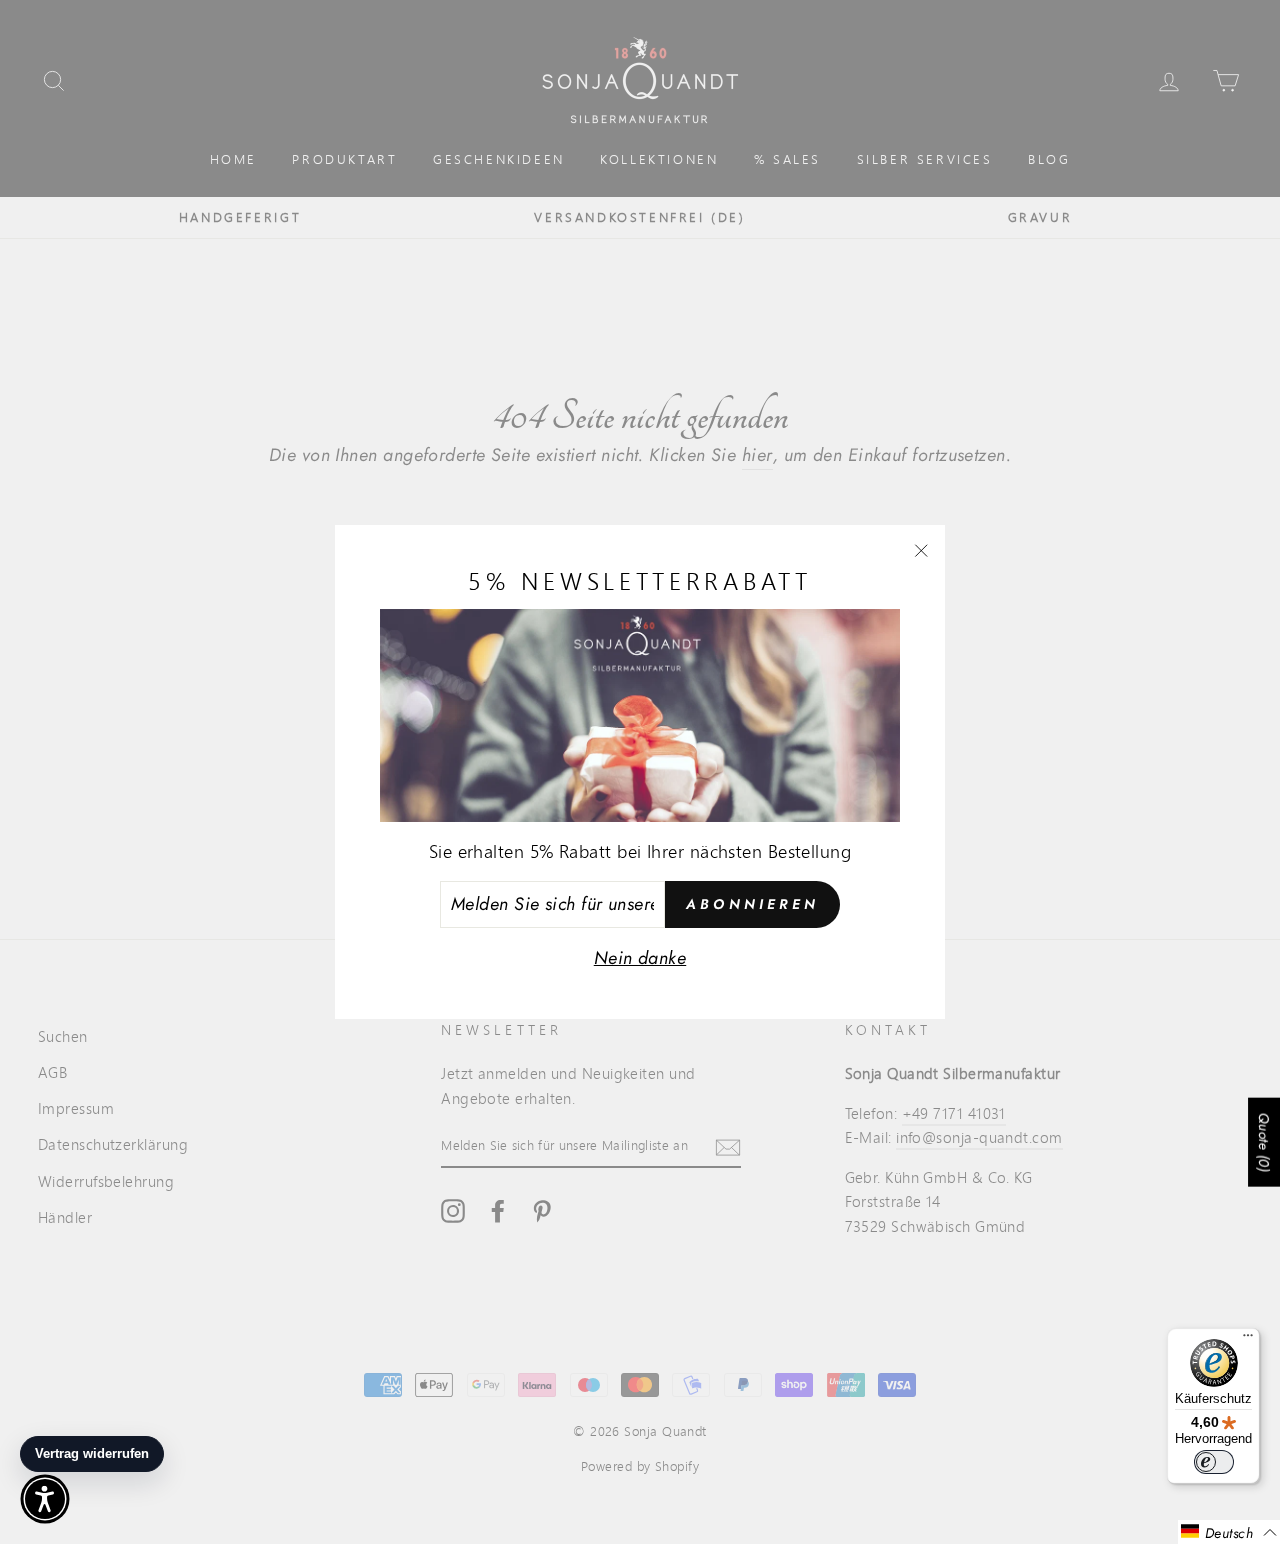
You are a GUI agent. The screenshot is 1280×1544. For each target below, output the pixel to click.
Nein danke (640, 958)
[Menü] (1248, 1340)
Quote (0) (1264, 1141)
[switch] (1214, 1462)
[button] (1229, 1532)
